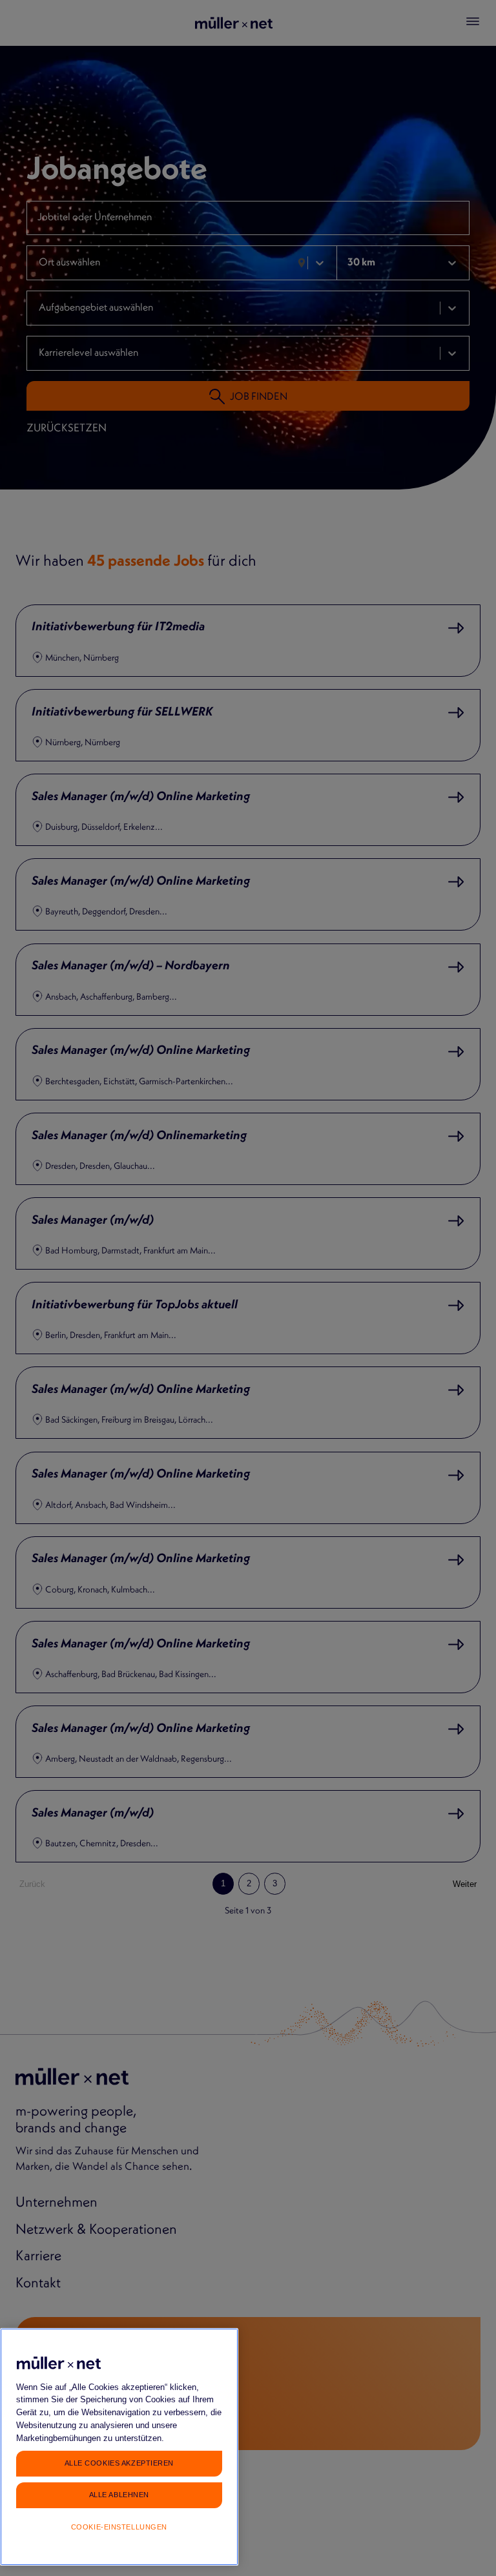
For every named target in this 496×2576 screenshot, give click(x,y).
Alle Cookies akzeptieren (119, 2463)
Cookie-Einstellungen (119, 2527)
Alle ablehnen (119, 2495)
